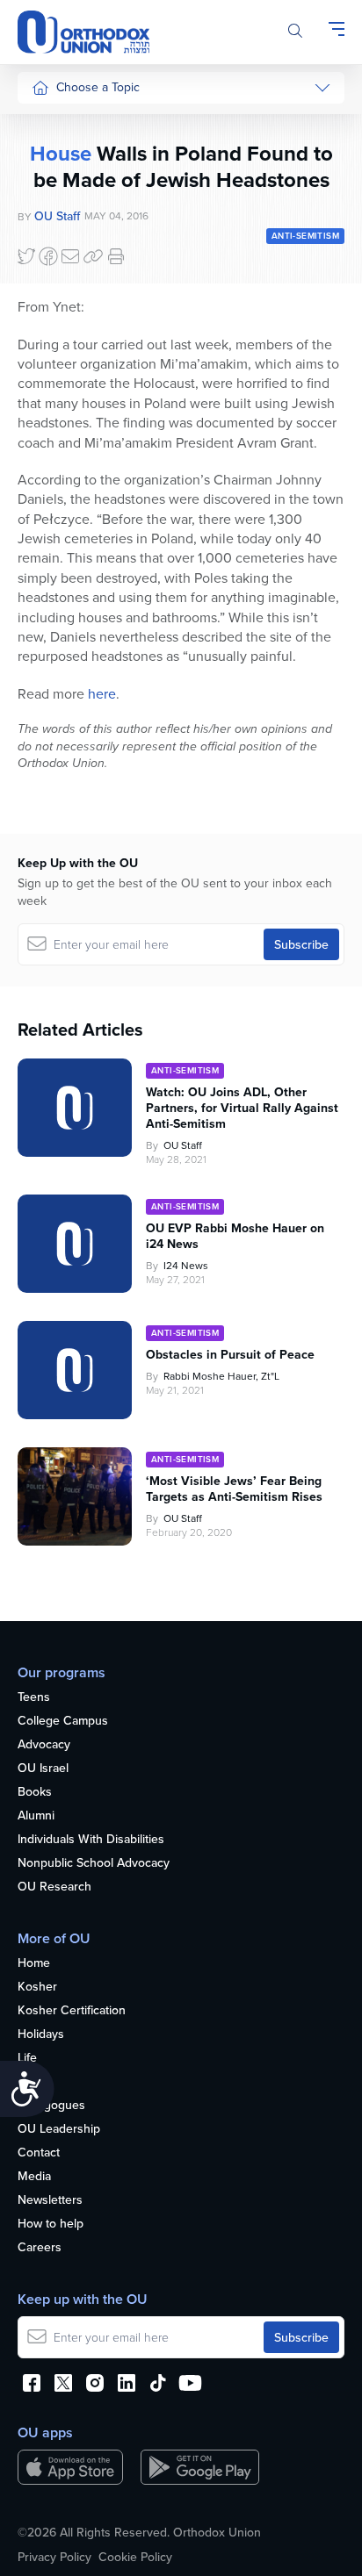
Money (50, 256)
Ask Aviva (58, 539)
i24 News (186, 1265)
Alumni (36, 1816)
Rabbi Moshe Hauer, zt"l (221, 1376)
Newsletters (50, 2200)
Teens (34, 1697)
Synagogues (51, 2106)
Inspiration (60, 322)
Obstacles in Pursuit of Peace (230, 1354)
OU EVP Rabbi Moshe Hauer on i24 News (235, 1236)
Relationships (68, 190)
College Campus (63, 1721)
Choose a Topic (98, 87)
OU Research (54, 1887)
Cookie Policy (135, 2557)
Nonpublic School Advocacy (94, 1863)
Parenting (58, 223)
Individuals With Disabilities (91, 1840)
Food (46, 124)
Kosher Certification (72, 2011)
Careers (40, 2248)
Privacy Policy (54, 2557)
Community (62, 355)
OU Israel (43, 1769)
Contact (39, 2153)
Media (34, 2177)
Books (35, 1792)
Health (49, 157)
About (34, 2082)
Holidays (41, 2034)
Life (27, 2058)
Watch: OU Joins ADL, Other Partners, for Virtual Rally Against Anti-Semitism (242, 1108)
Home (34, 1963)
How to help (51, 2224)
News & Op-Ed (72, 388)
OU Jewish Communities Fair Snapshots (67, 631)
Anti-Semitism (305, 236)
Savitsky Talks (69, 456)
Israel (46, 289)
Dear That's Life (63, 498)
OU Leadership (59, 2129)
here (102, 693)
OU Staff (183, 1145)
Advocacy (44, 1745)
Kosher (37, 1987)
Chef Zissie (62, 572)
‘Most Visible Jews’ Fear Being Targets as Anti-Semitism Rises (234, 1489)
